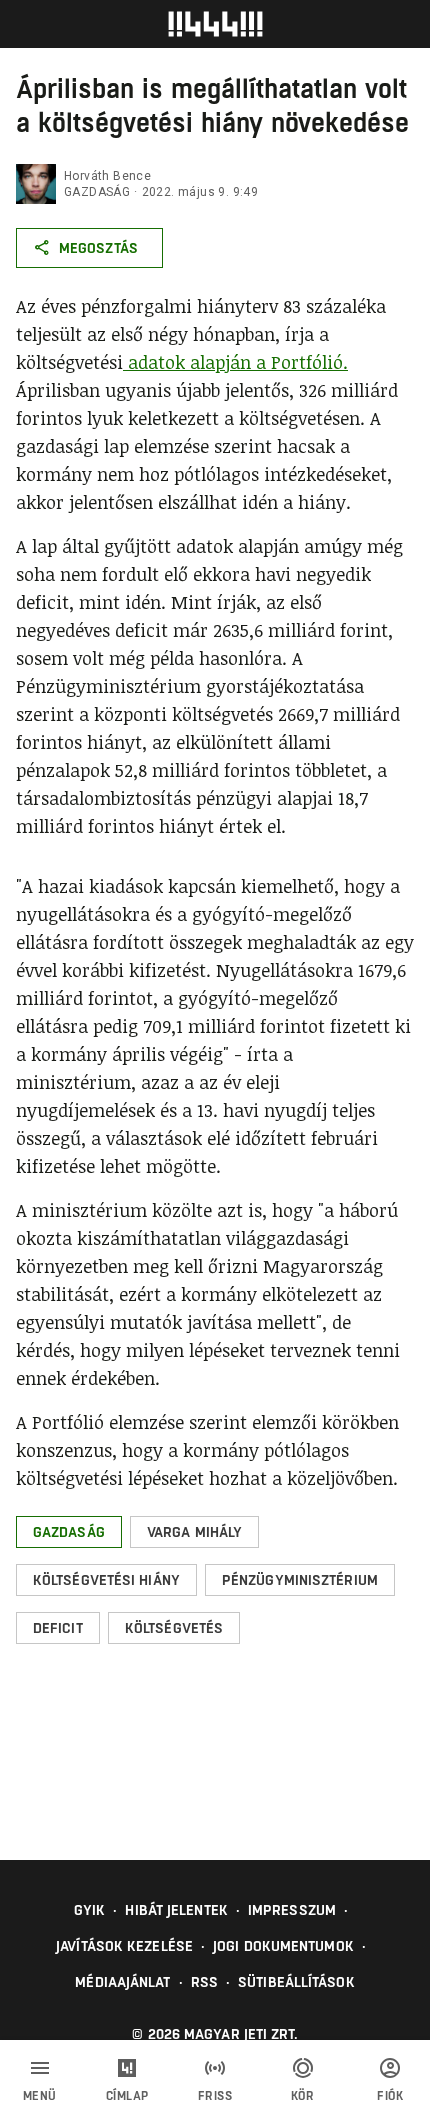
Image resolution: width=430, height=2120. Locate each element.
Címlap (127, 2096)
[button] (69, 1532)
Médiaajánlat (122, 1982)
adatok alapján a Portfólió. (235, 362)
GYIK (89, 1910)
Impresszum (292, 1910)
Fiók (390, 2096)
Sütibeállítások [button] (296, 1982)
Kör (303, 2096)
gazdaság (97, 192)
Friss (215, 2096)
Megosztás (98, 248)
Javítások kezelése (124, 1946)
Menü (40, 2096)
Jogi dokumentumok (283, 1946)
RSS (204, 1982)
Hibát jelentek (176, 1910)
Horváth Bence (107, 176)
